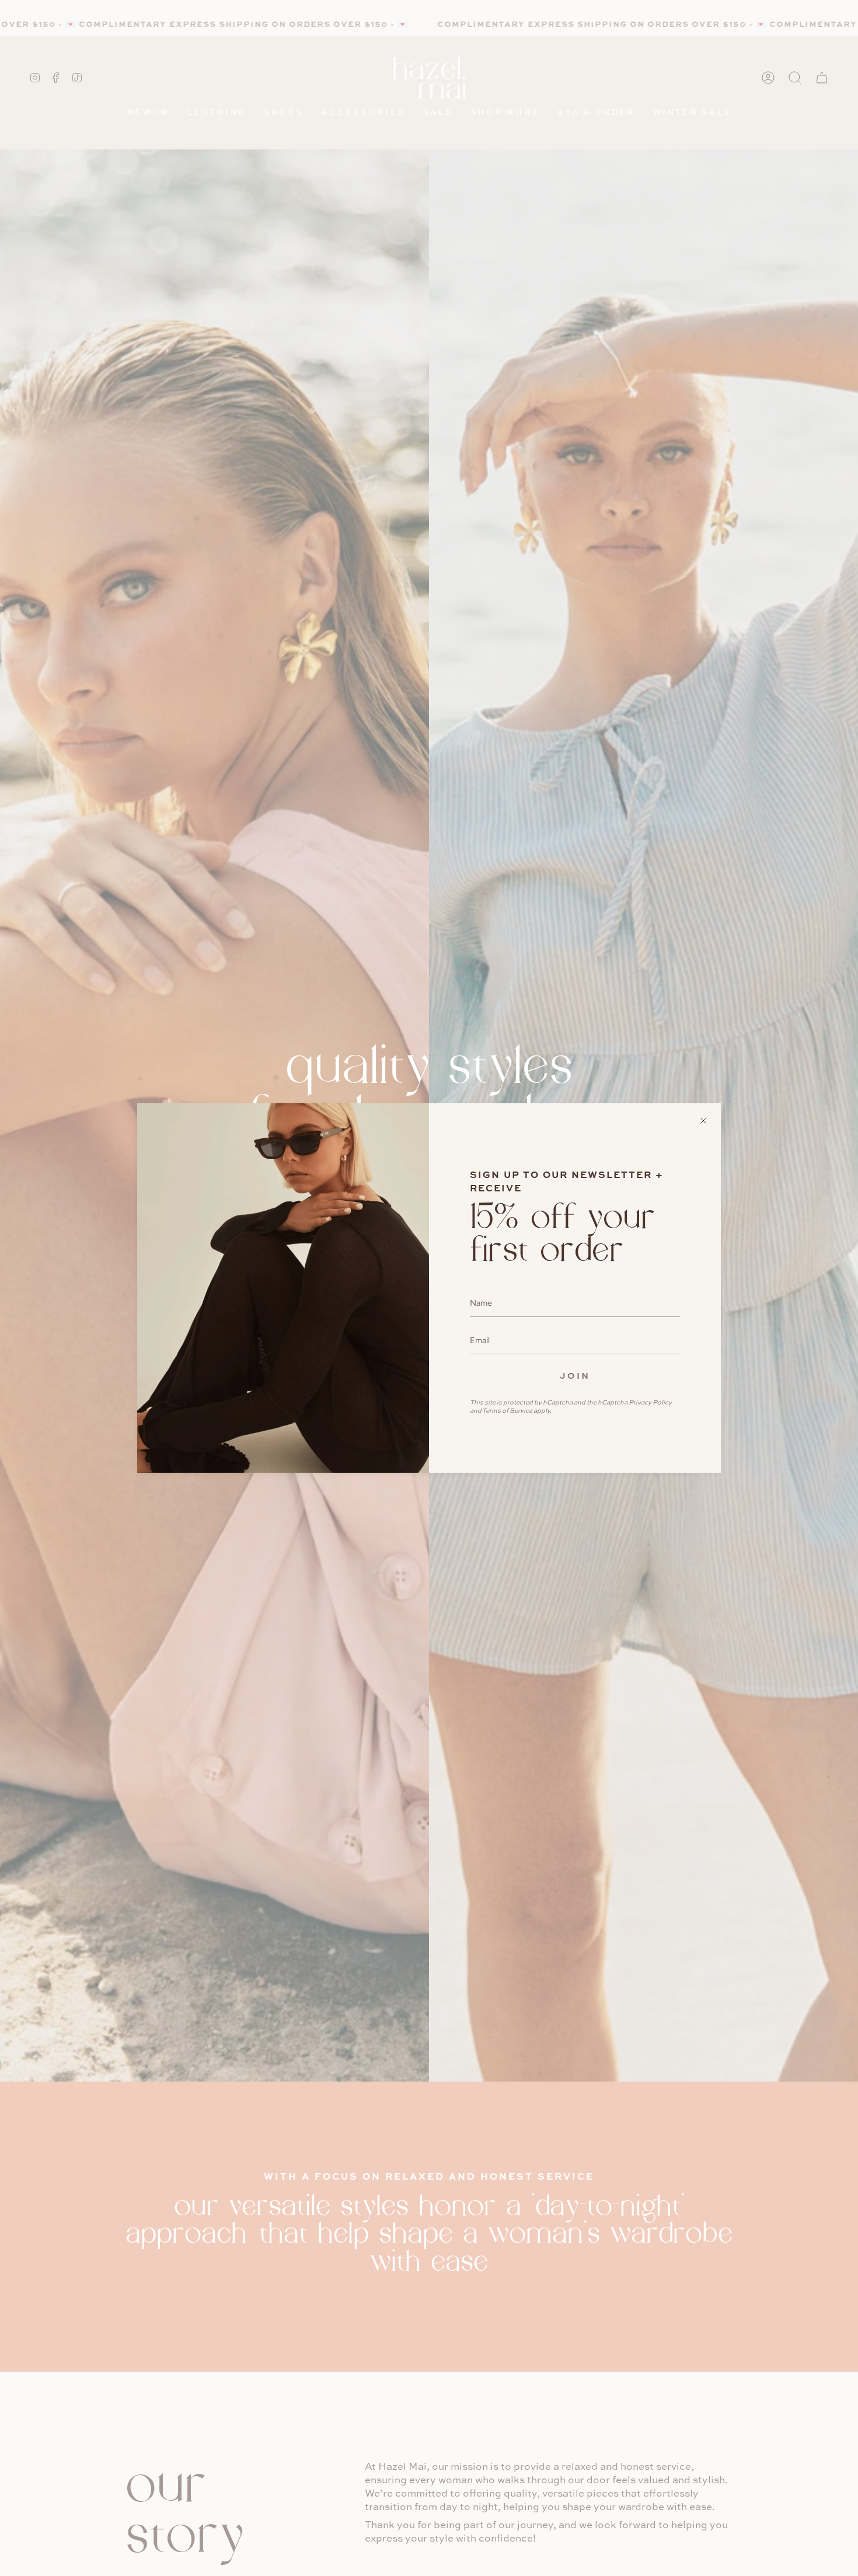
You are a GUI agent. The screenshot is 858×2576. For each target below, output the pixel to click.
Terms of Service (507, 1410)
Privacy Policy (650, 1402)
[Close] (703, 1121)
